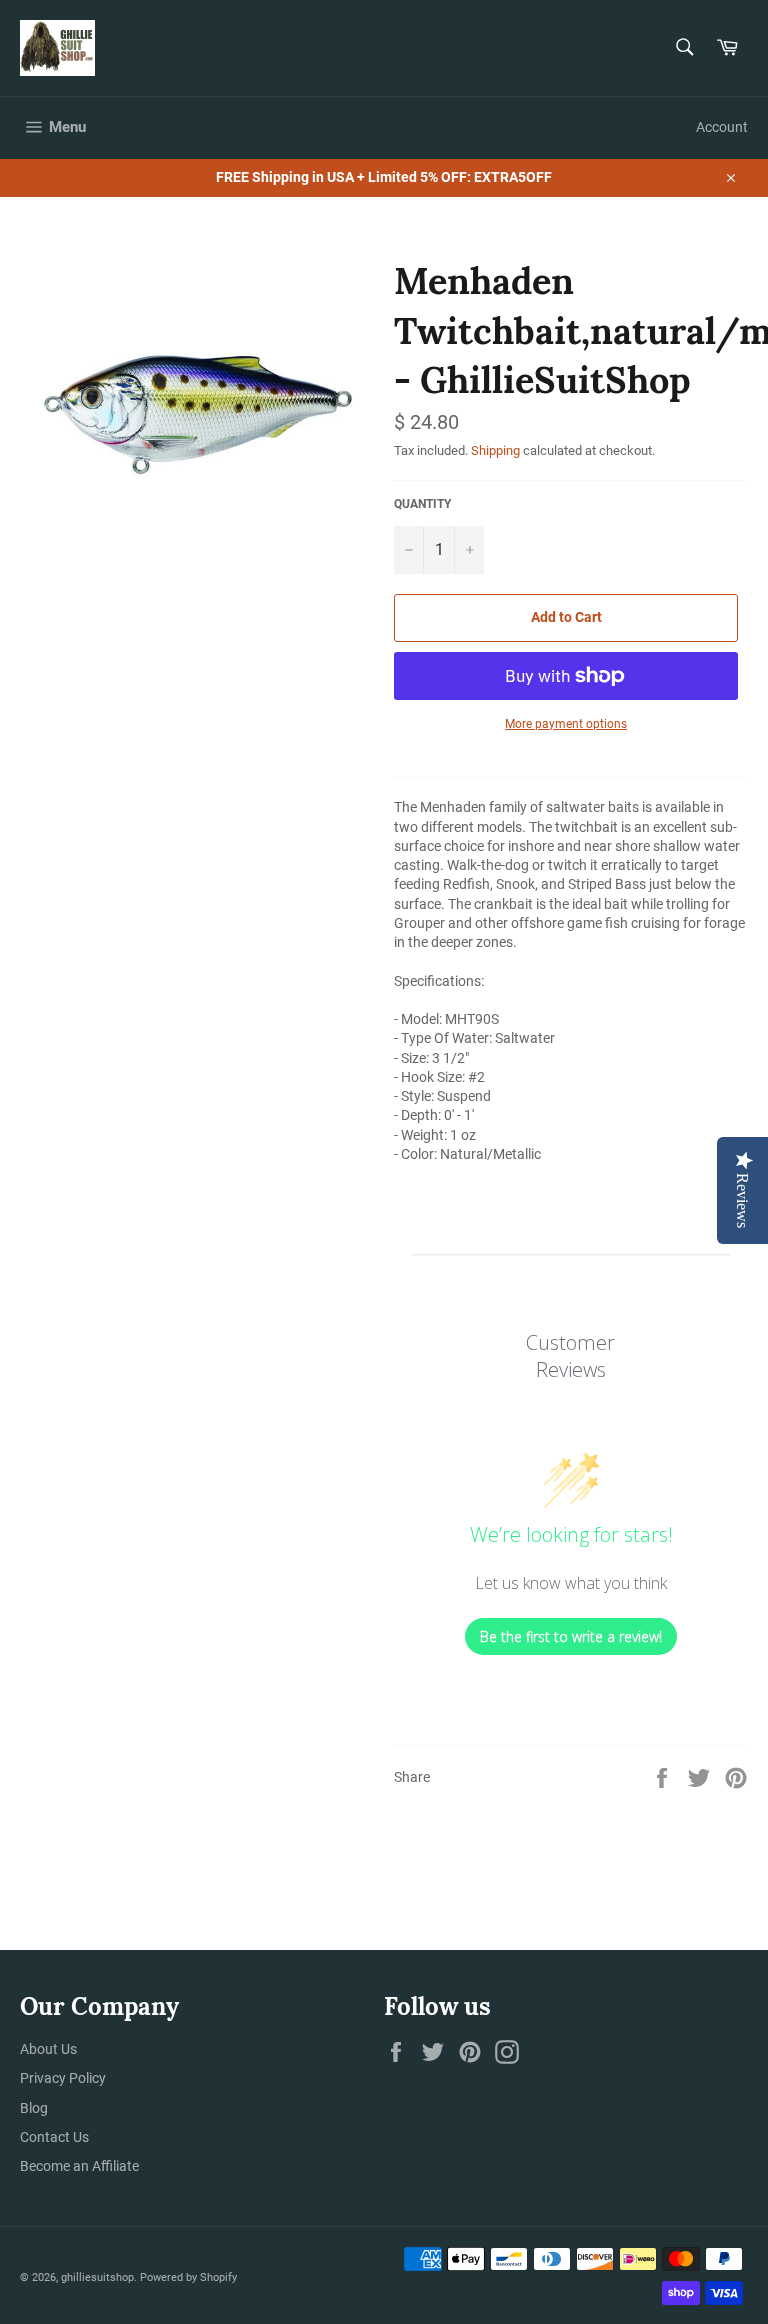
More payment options (566, 724)
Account (722, 127)
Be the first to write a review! (571, 1636)
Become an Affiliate (79, 2166)
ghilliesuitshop (97, 2277)
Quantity (422, 504)
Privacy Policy (63, 2078)
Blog (34, 2108)
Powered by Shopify (188, 2277)
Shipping (495, 450)
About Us (48, 2049)
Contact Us (54, 2137)
